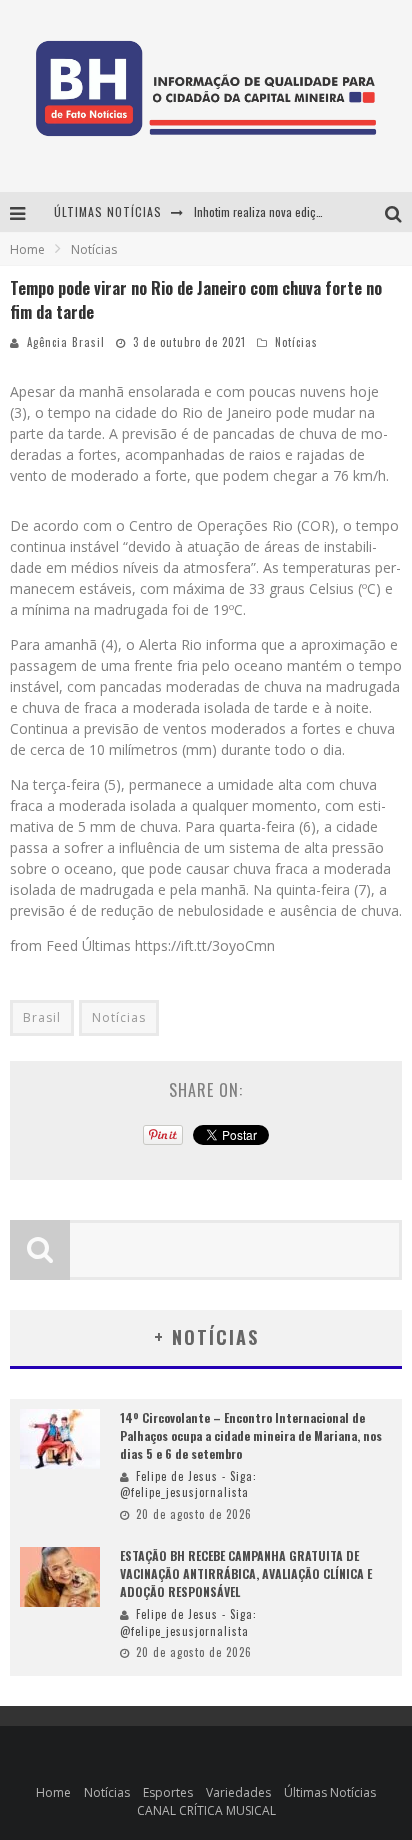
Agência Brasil (66, 342)
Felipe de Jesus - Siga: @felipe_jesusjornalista (188, 1484)
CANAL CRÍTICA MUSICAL (206, 1810)
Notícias (296, 342)
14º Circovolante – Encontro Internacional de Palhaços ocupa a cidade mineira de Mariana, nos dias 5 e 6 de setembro (251, 1435)
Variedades (238, 1792)
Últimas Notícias (330, 1792)
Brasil (42, 1017)
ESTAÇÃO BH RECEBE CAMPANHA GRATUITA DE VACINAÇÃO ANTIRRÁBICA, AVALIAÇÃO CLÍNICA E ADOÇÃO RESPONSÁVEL (246, 1573)
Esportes (168, 1792)
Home (27, 249)
